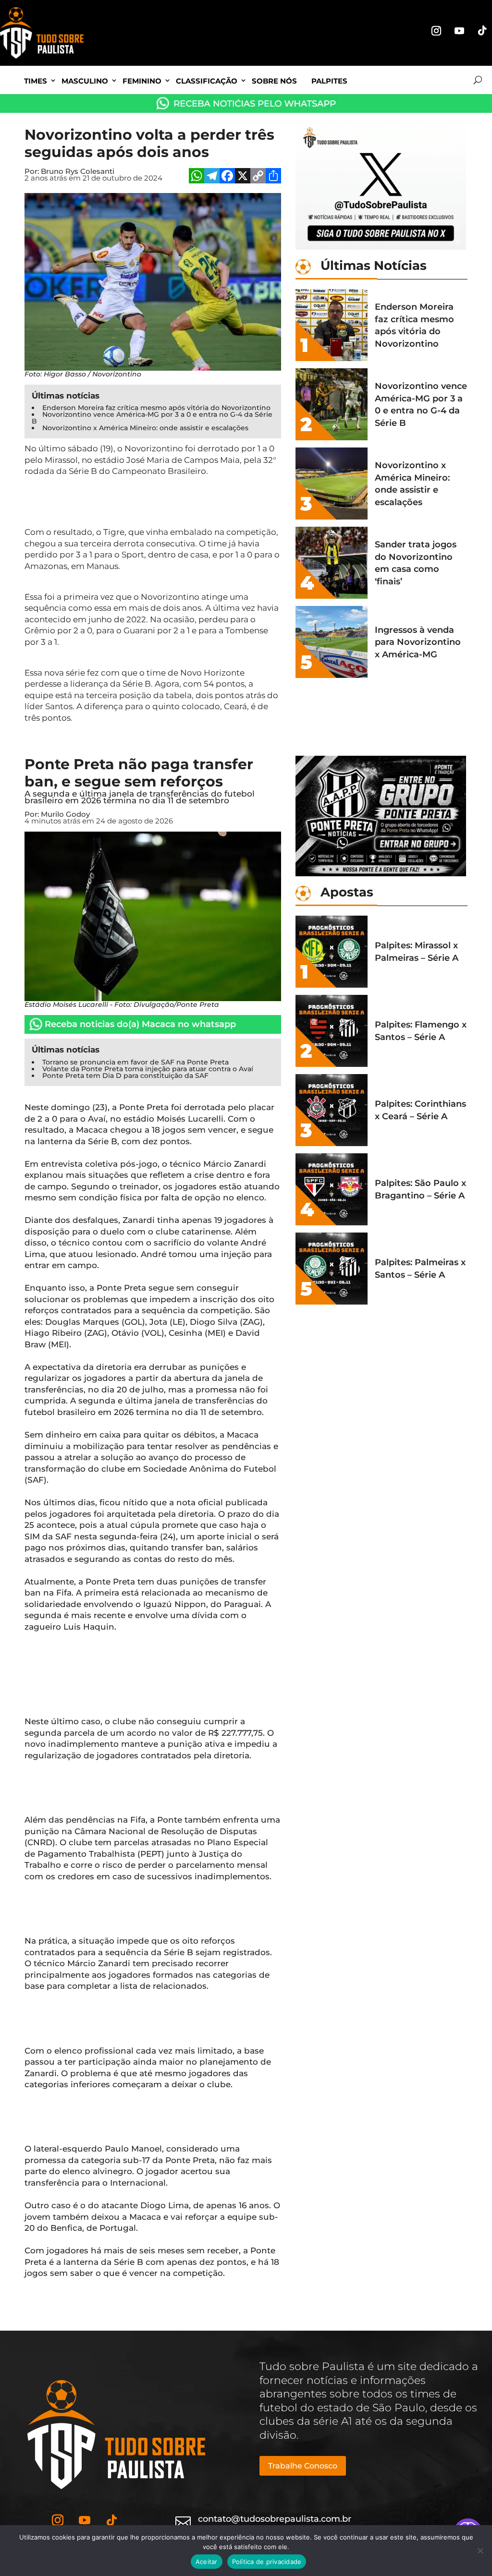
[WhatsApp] (197, 177)
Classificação (207, 81)
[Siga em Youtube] (459, 31)
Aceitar (207, 2562)
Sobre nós (274, 81)
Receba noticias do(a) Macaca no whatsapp (140, 1024)
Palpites (329, 81)
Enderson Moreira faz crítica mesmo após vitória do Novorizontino (156, 408)
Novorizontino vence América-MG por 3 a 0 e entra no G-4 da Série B (152, 418)
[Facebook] (227, 177)
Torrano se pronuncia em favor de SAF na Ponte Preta (135, 1062)
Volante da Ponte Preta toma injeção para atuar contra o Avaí (148, 1069)
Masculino (85, 81)
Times (36, 81)
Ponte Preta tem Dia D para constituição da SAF (125, 1076)
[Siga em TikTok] (482, 31)
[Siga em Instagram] (436, 31)
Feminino (142, 81)
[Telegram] (212, 177)
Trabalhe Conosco (303, 2466)
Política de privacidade (267, 2562)
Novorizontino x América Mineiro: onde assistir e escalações (145, 428)
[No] (480, 2551)
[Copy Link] (258, 177)
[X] (243, 177)
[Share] (273, 177)
